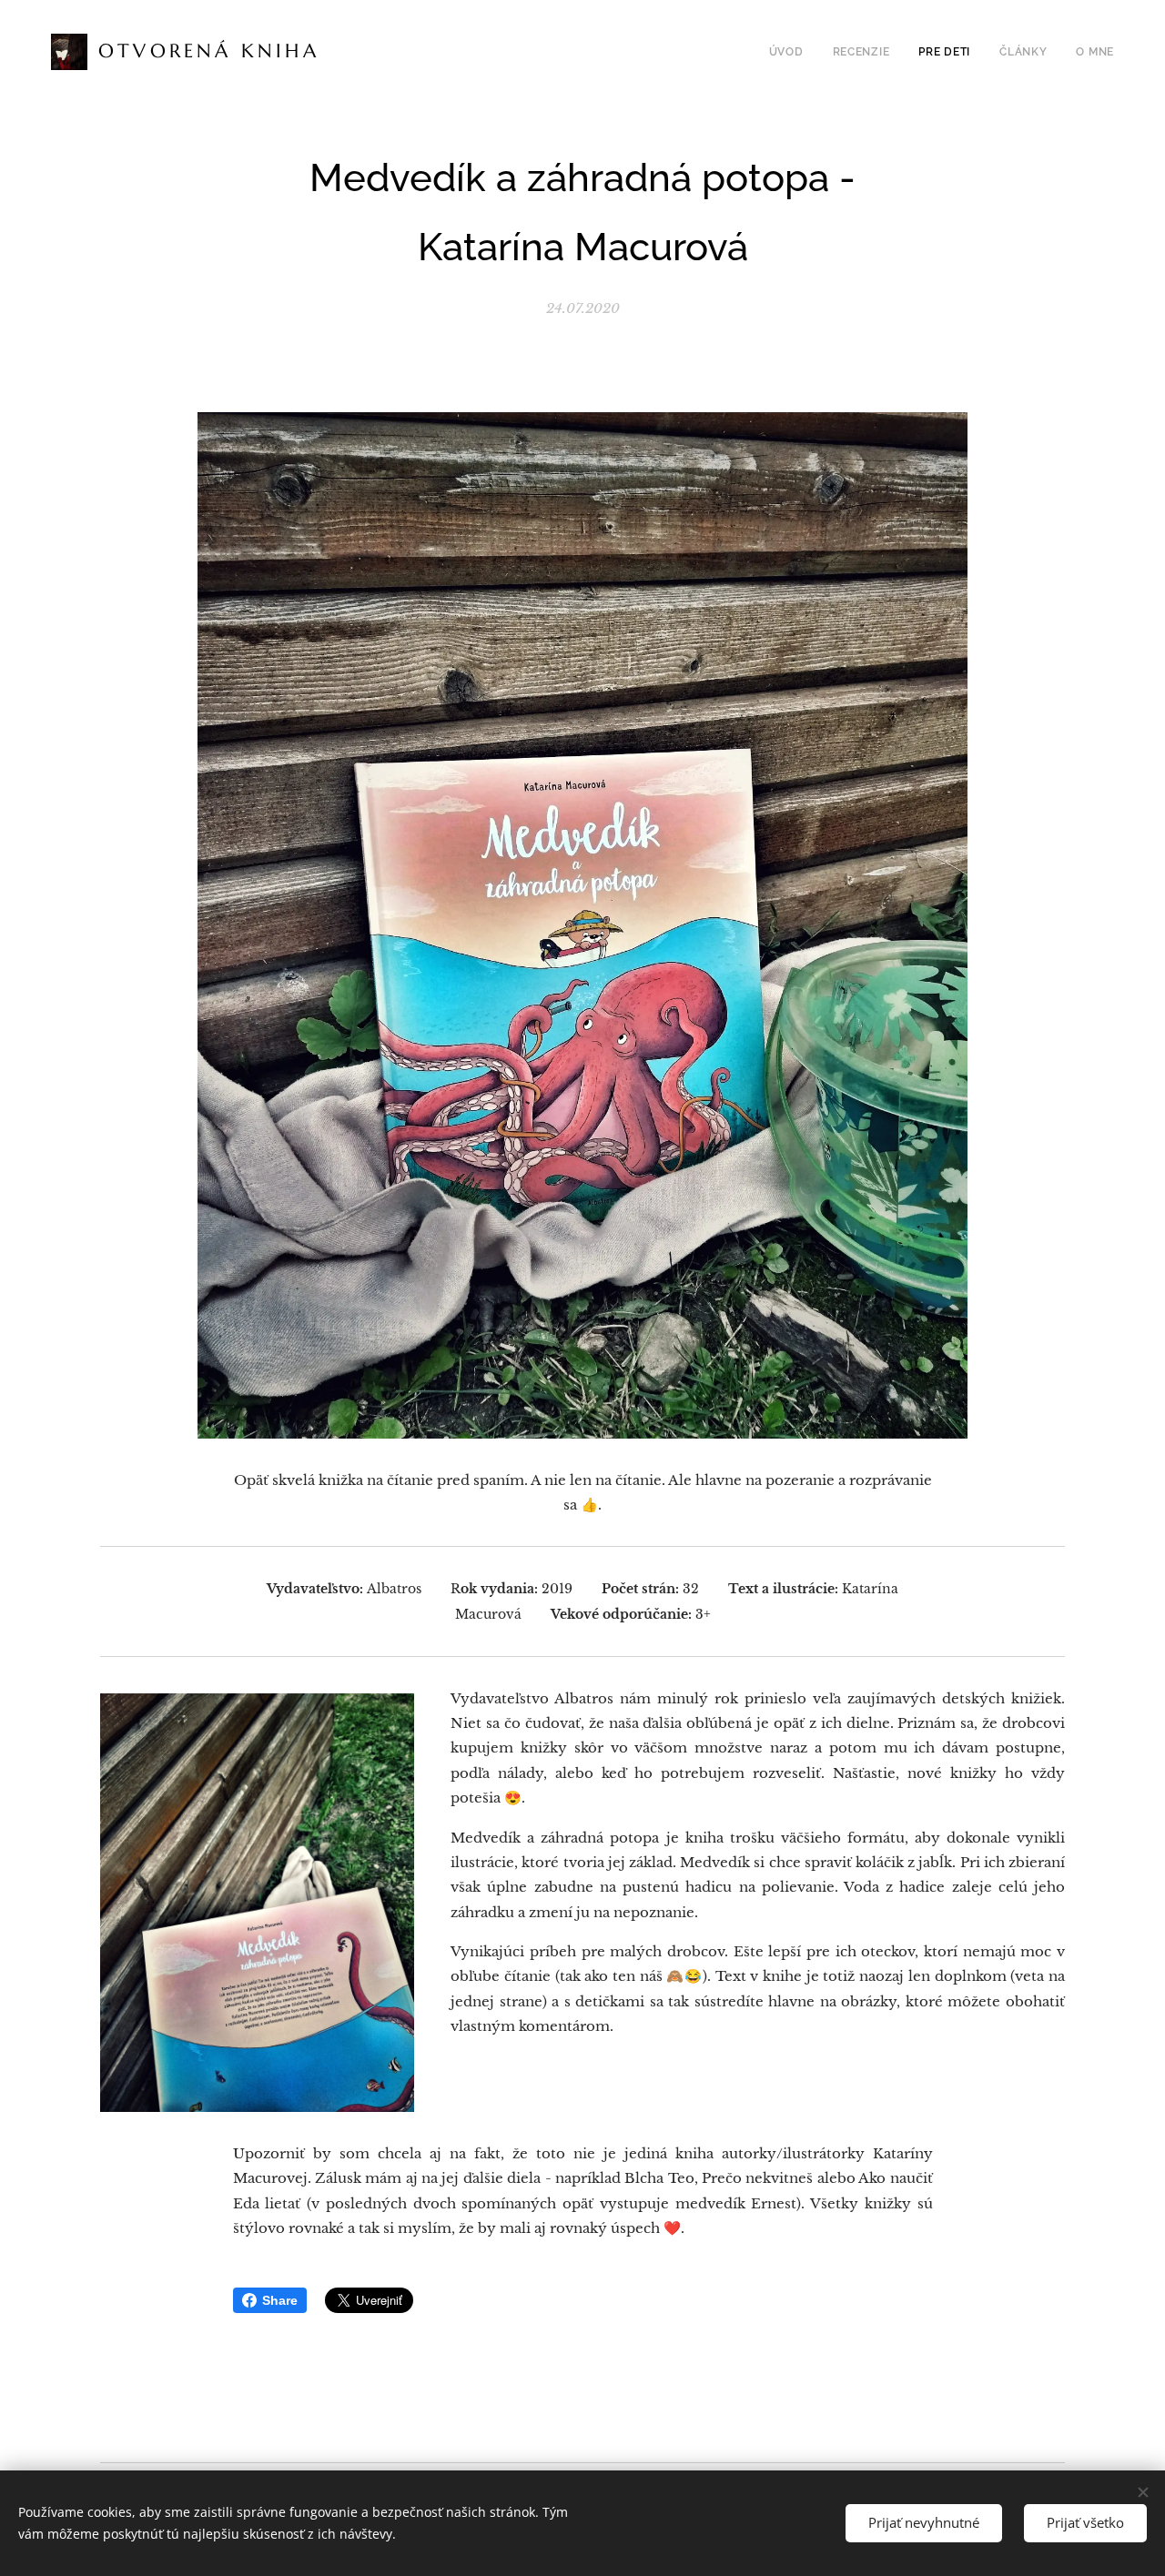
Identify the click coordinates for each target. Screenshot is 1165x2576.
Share (280, 2300)
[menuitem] (791, 52)
